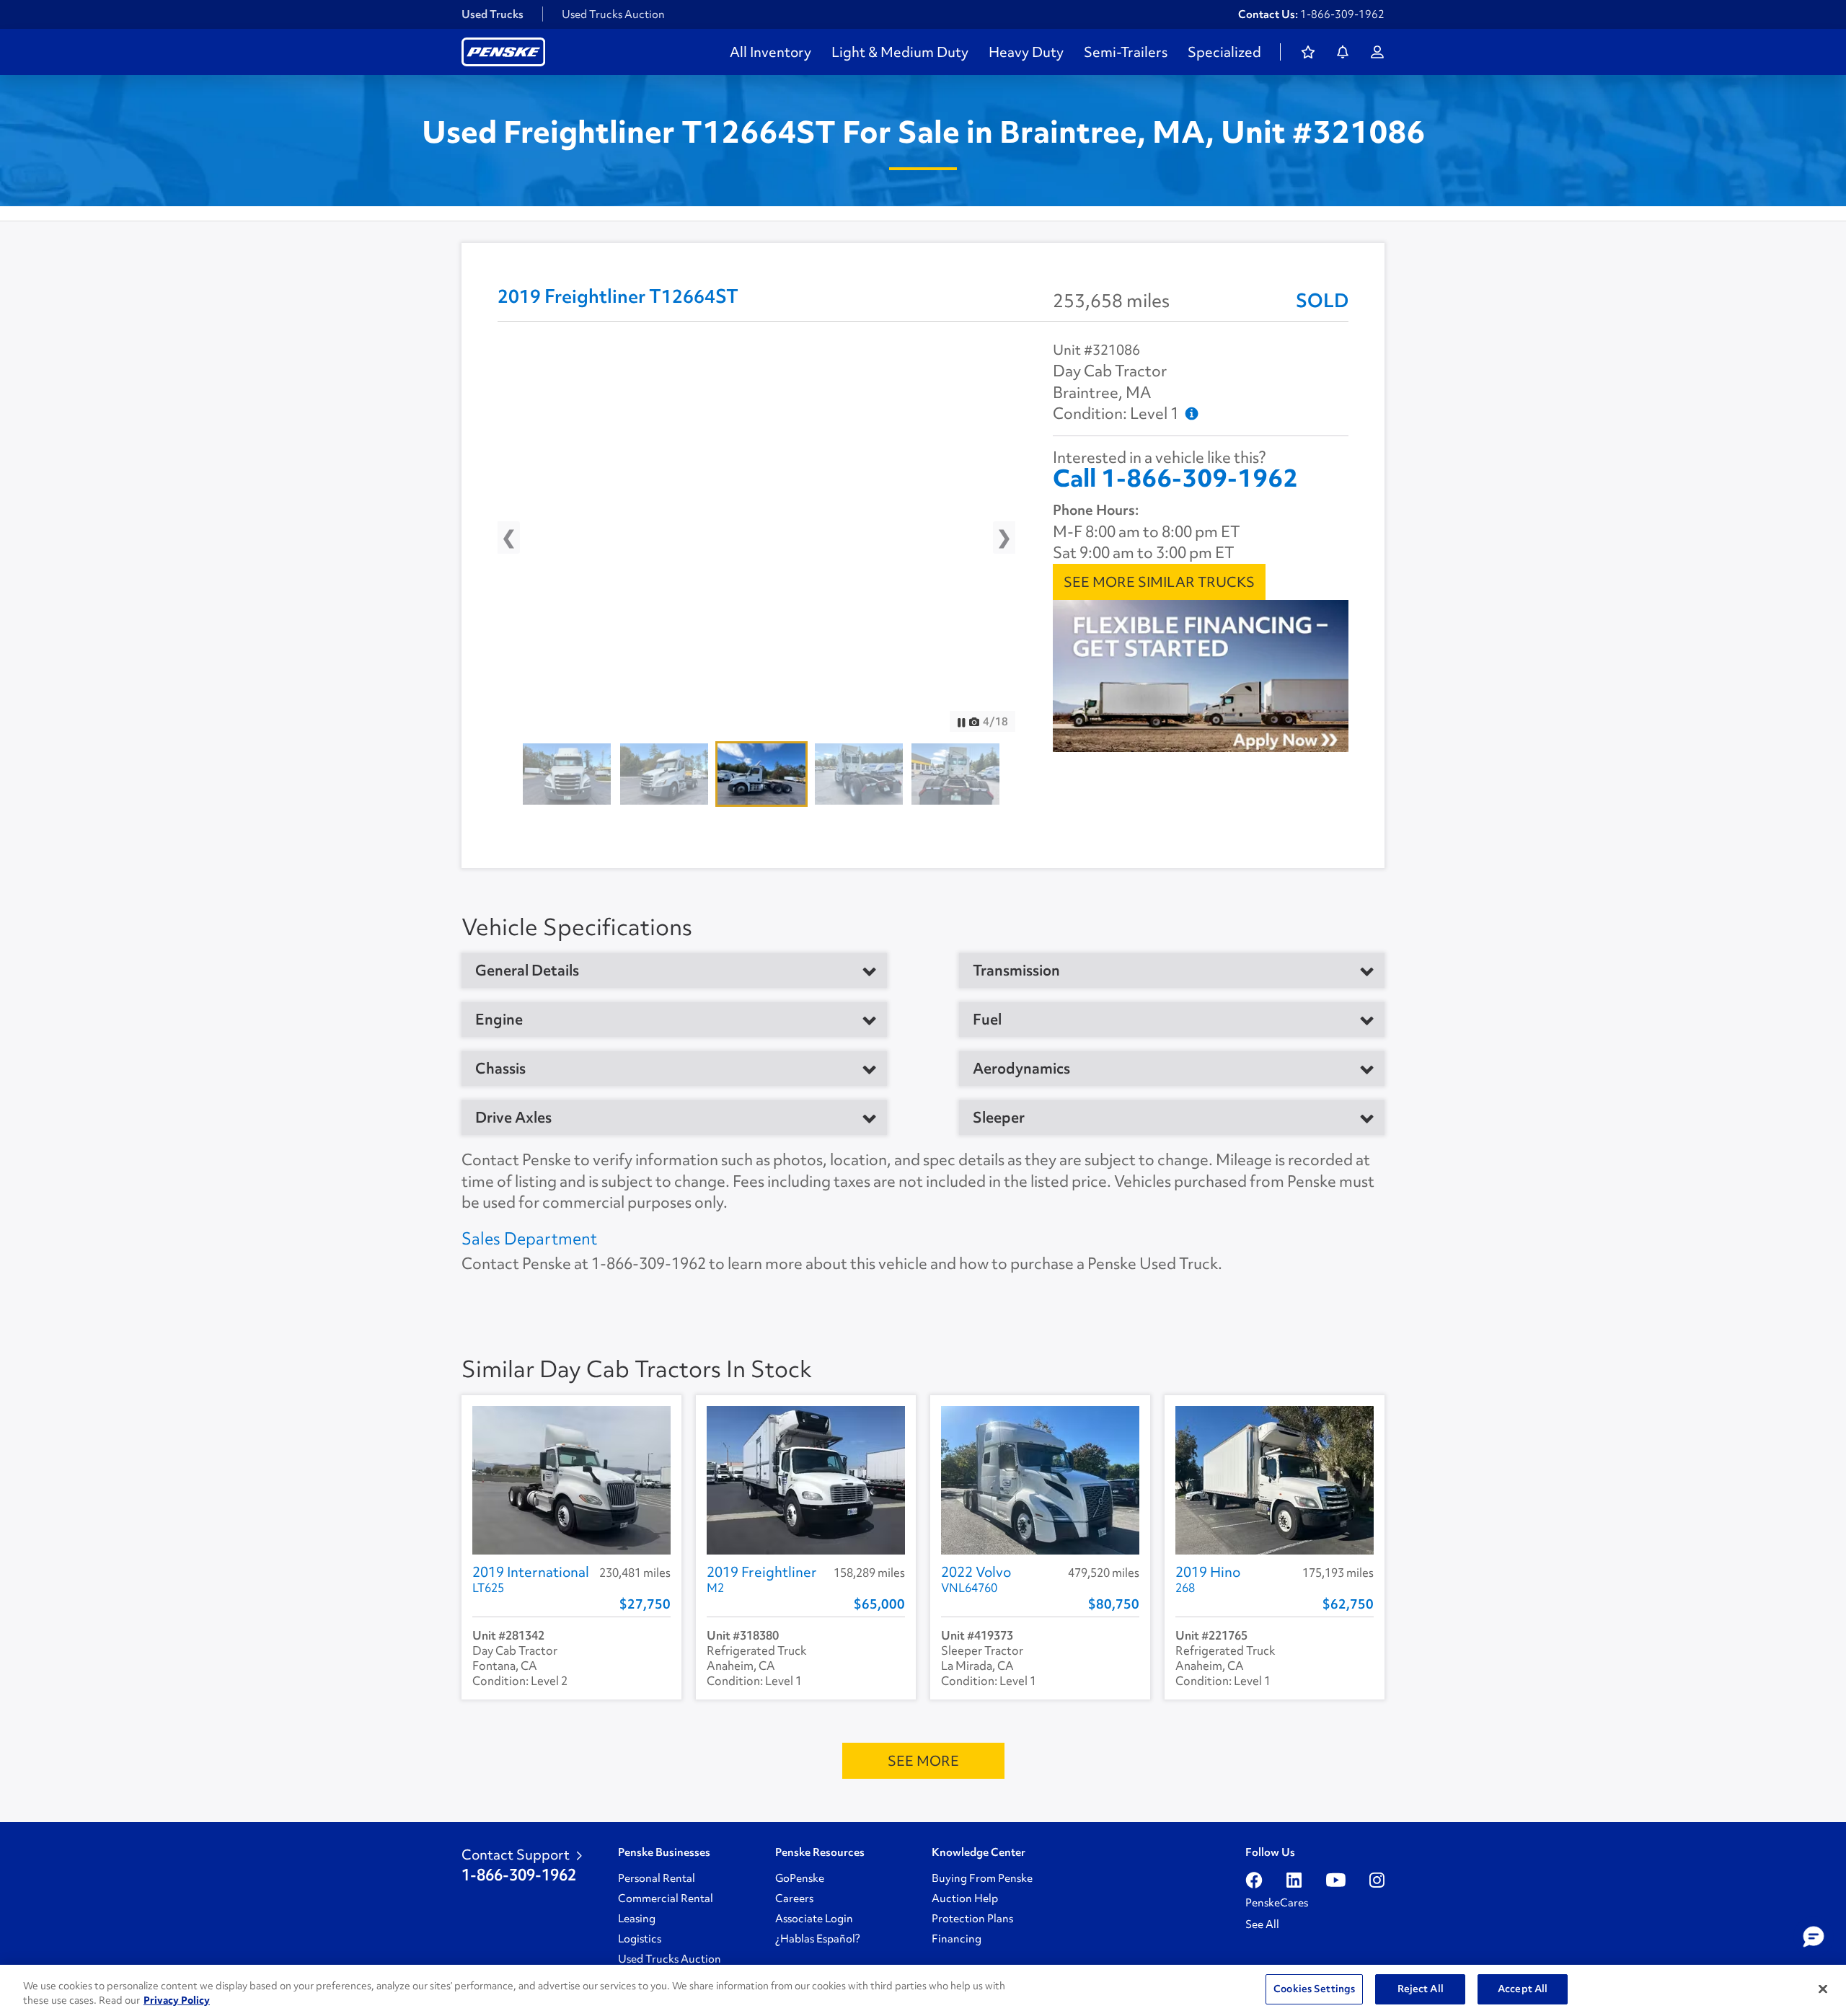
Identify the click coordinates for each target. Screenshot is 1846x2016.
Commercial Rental (666, 1898)
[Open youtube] (1336, 1880)
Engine (499, 1020)
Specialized (1224, 52)
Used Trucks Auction (613, 14)
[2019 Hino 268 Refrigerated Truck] (1275, 1480)
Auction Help (965, 1898)
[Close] (1823, 1989)
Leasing (637, 1919)
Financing (957, 1939)
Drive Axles (513, 1118)
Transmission (1016, 971)
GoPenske (800, 1878)
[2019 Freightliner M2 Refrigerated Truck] (806, 1480)
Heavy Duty (1026, 52)
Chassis (500, 1069)
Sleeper (999, 1118)
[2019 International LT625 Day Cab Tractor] (571, 1480)
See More (923, 1761)
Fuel (987, 1020)
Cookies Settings (1314, 1989)
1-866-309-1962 (1342, 14)
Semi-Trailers (1126, 52)
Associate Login (814, 1919)
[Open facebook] (1254, 1880)
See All (1262, 1924)
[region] (923, 1990)
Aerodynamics (1021, 1069)
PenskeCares (1277, 1903)
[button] (1814, 1937)
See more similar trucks (1159, 582)
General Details (527, 971)
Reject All (1421, 1989)
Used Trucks (493, 14)
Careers (794, 1898)
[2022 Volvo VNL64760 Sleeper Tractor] (1040, 1480)
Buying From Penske (982, 1878)
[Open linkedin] (1294, 1880)
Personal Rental (657, 1878)
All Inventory (770, 52)
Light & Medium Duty (900, 52)
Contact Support (516, 1854)
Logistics (640, 1939)
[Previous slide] (521, 541)
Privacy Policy (177, 2000)
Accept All (1523, 1989)
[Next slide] (992, 541)
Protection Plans (972, 1919)
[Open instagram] (1377, 1880)
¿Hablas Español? (818, 1939)
